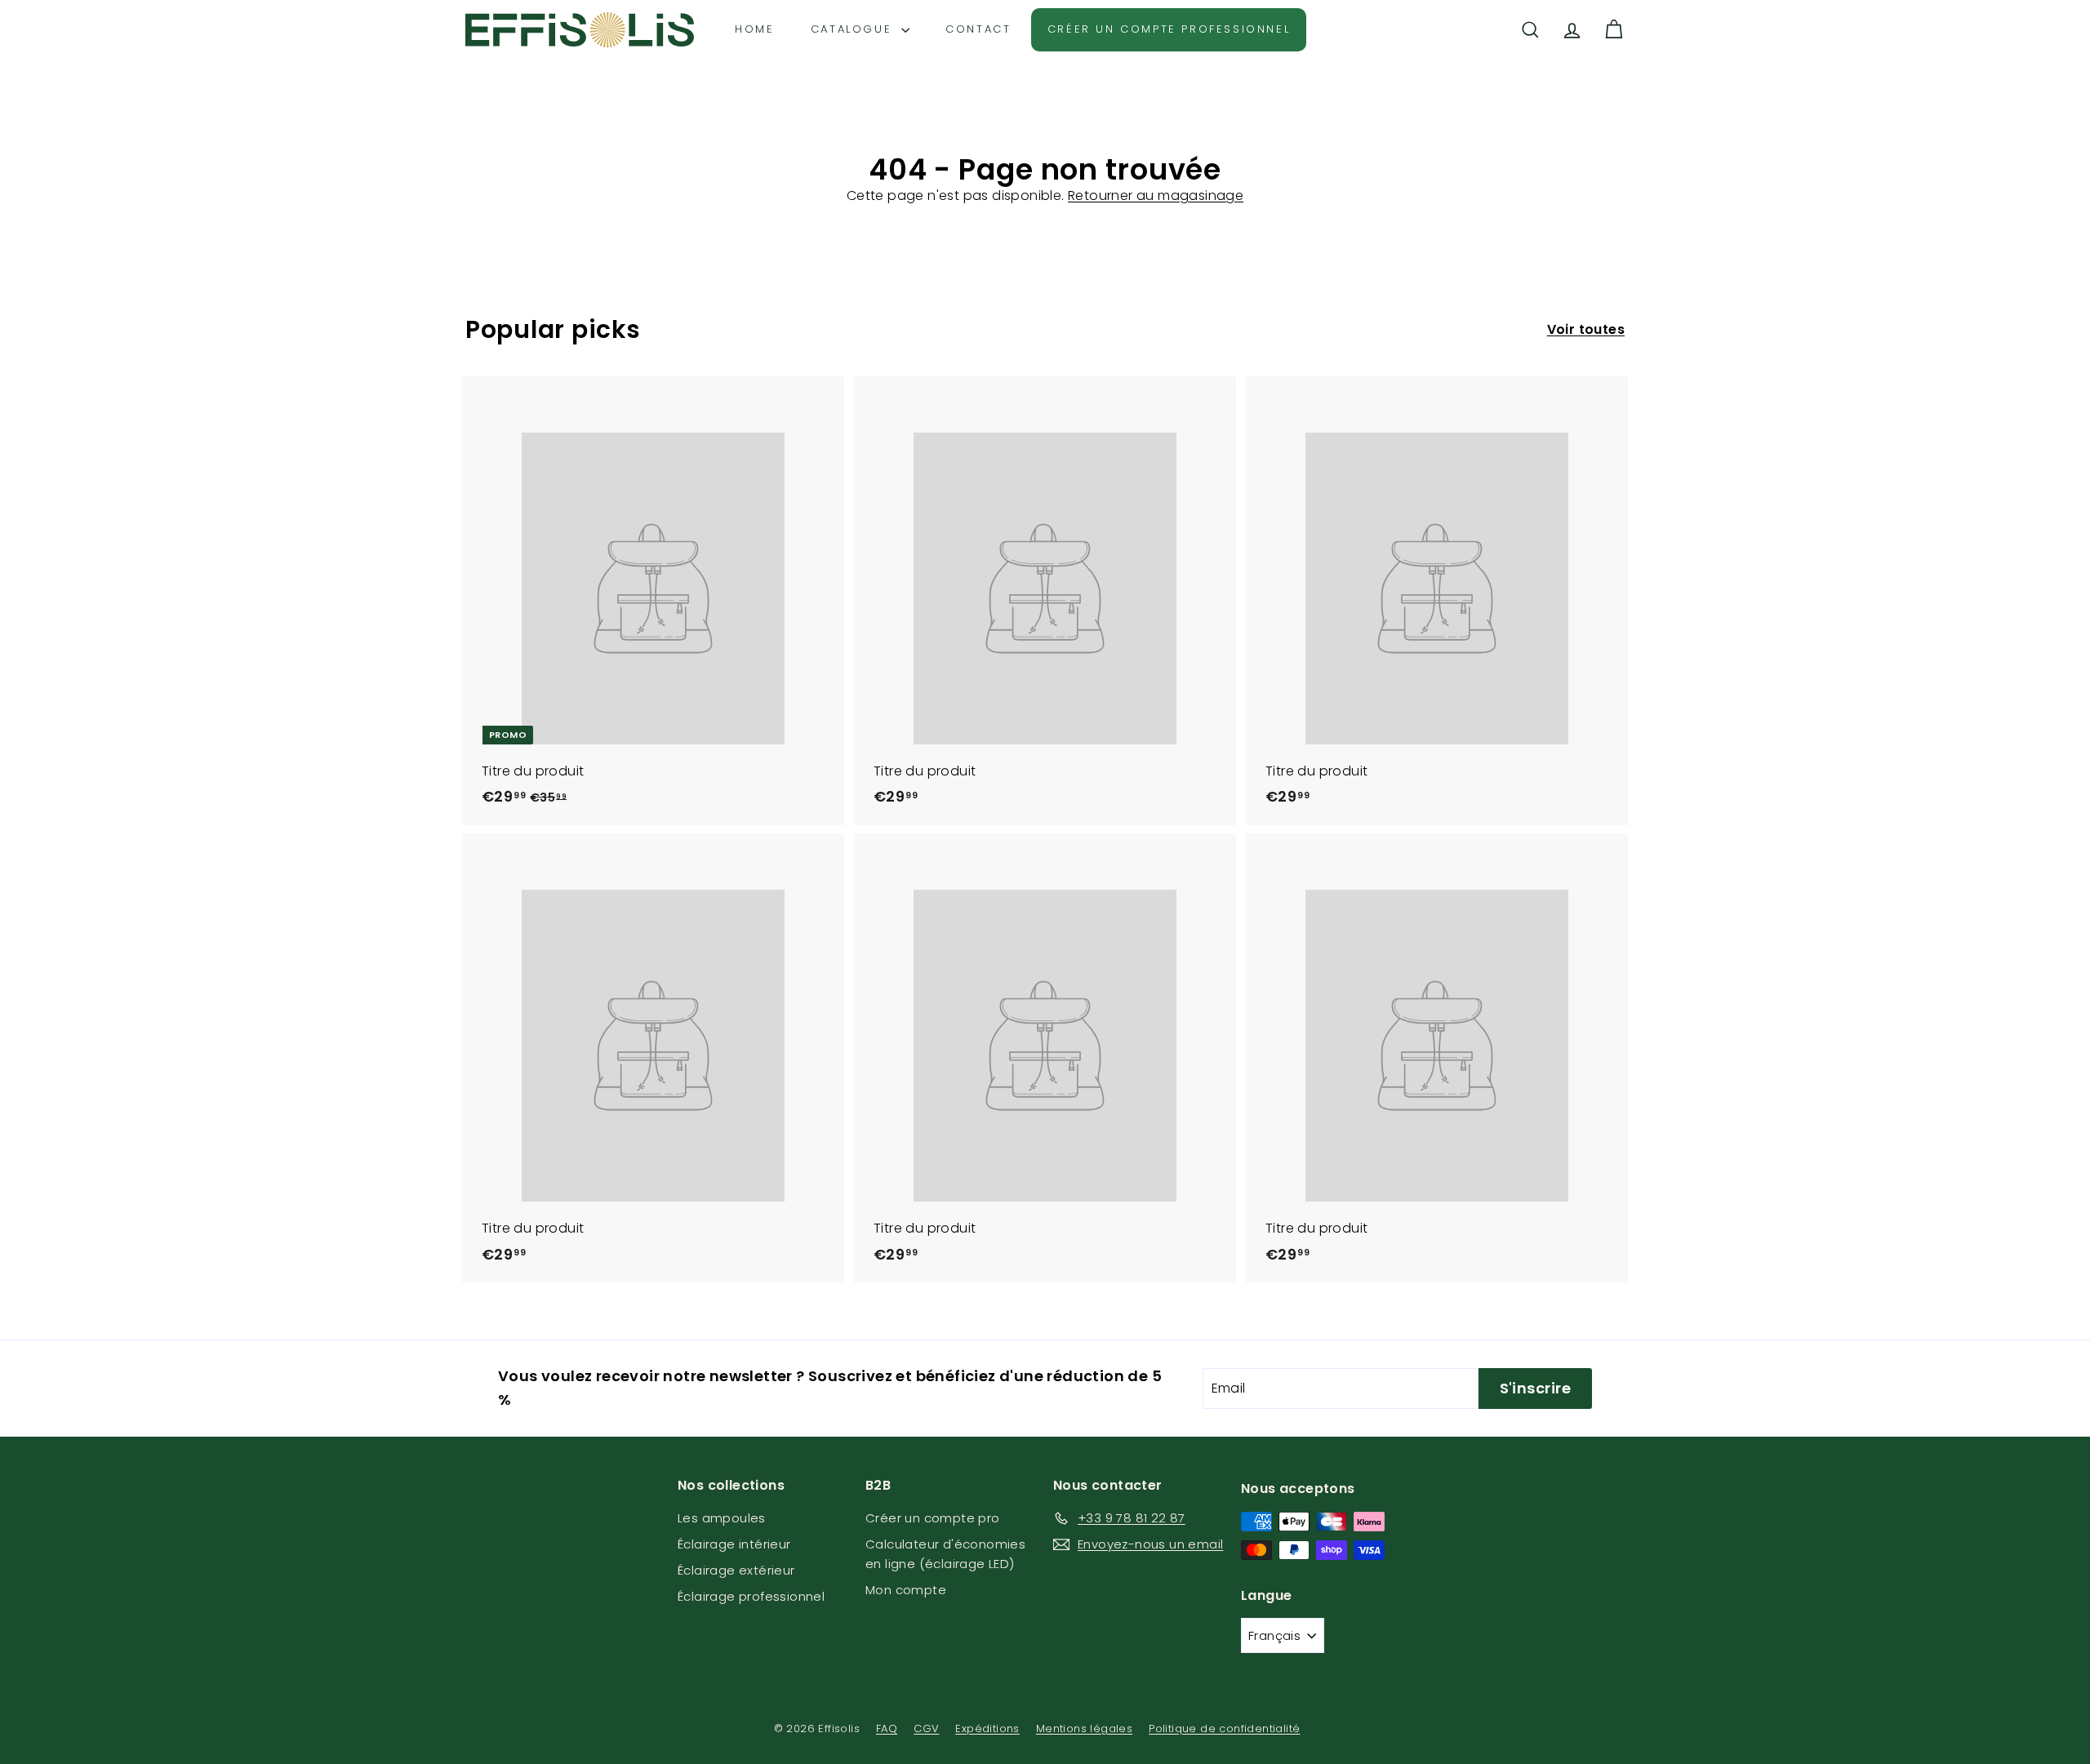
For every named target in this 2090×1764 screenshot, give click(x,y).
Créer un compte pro (933, 1518)
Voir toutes (1586, 329)
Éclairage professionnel (751, 1596)
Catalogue (854, 29)
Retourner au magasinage (1156, 196)
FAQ (887, 1728)
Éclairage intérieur (734, 1544)
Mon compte (906, 1590)
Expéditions (987, 1728)
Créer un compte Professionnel (1169, 29)
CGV (926, 1728)
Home (754, 29)
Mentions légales (1084, 1728)
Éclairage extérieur (736, 1570)
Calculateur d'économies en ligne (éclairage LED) (945, 1554)
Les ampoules (722, 1518)
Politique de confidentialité (1224, 1728)
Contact (978, 29)
